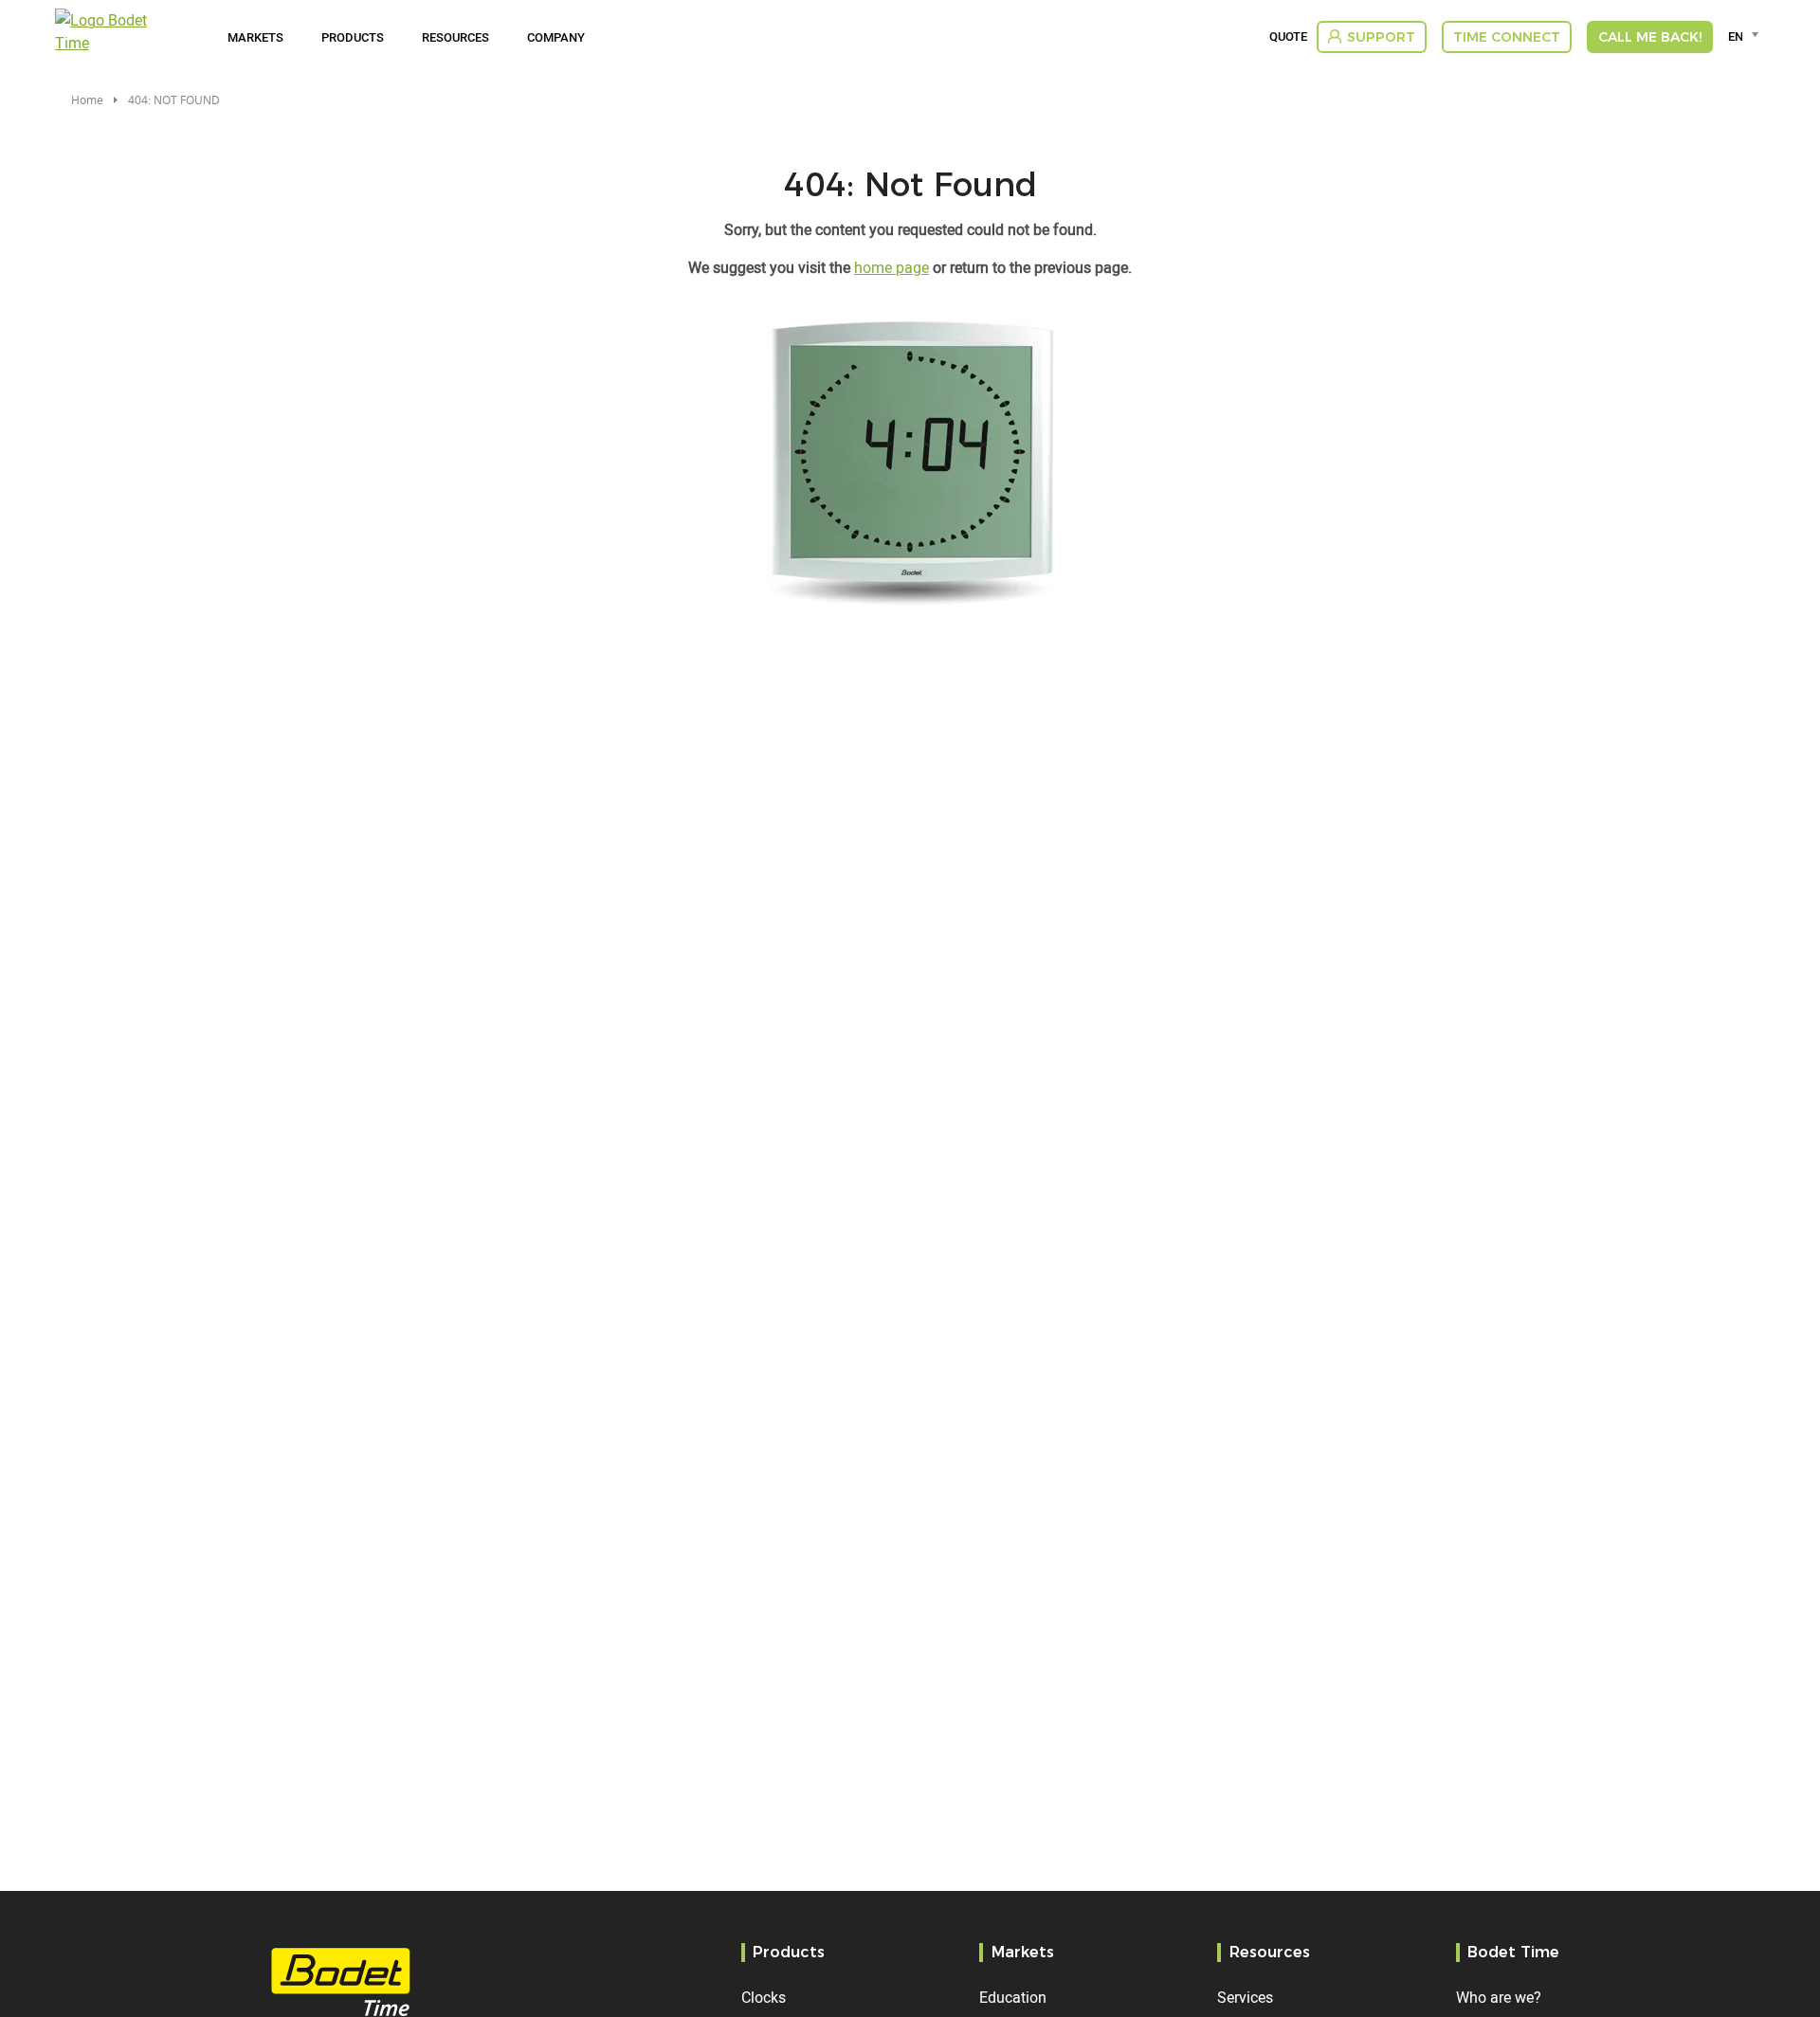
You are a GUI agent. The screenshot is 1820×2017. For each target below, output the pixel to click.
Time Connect (1507, 37)
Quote (1288, 37)
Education (1013, 1997)
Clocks (764, 1997)
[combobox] (1747, 36)
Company (556, 37)
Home (87, 100)
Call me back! (1650, 37)
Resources (455, 37)
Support (1381, 37)
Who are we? (1499, 1997)
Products (353, 37)
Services (1245, 1997)
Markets (255, 37)
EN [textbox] (1735, 36)
